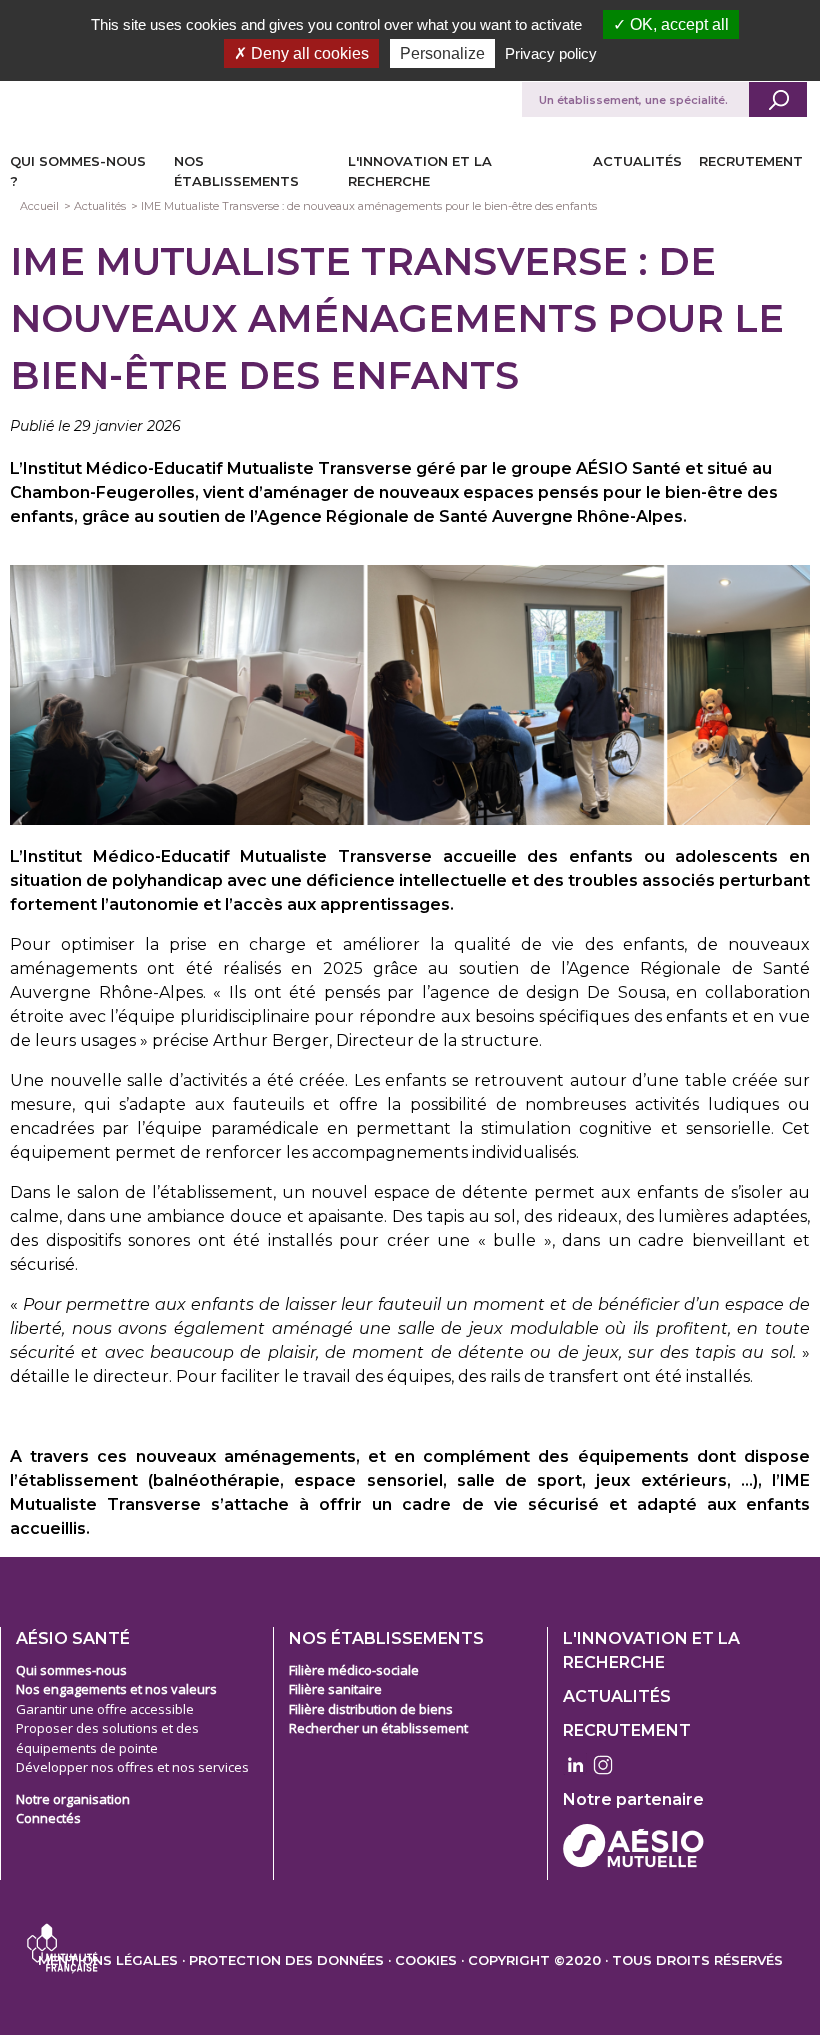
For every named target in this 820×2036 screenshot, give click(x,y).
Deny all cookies (308, 53)
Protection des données (286, 1960)
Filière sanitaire (335, 1689)
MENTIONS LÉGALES (108, 1960)
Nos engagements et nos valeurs (116, 1689)
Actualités (100, 206)
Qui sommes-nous (71, 1670)
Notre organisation (73, 1799)
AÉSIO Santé (73, 1638)
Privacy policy (551, 53)
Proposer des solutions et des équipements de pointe (107, 1738)
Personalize (442, 53)
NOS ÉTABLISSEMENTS (386, 1638)
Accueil (39, 206)
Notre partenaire (633, 1799)
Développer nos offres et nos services (132, 1767)
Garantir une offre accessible (105, 1709)
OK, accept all (677, 24)
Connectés (48, 1818)
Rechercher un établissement (378, 1728)
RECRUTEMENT (751, 161)
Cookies (426, 1960)
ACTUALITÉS (637, 161)
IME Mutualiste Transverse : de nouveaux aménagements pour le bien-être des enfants (369, 206)
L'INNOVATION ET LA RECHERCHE (651, 1650)
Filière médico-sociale (354, 1670)
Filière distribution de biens (371, 1709)
